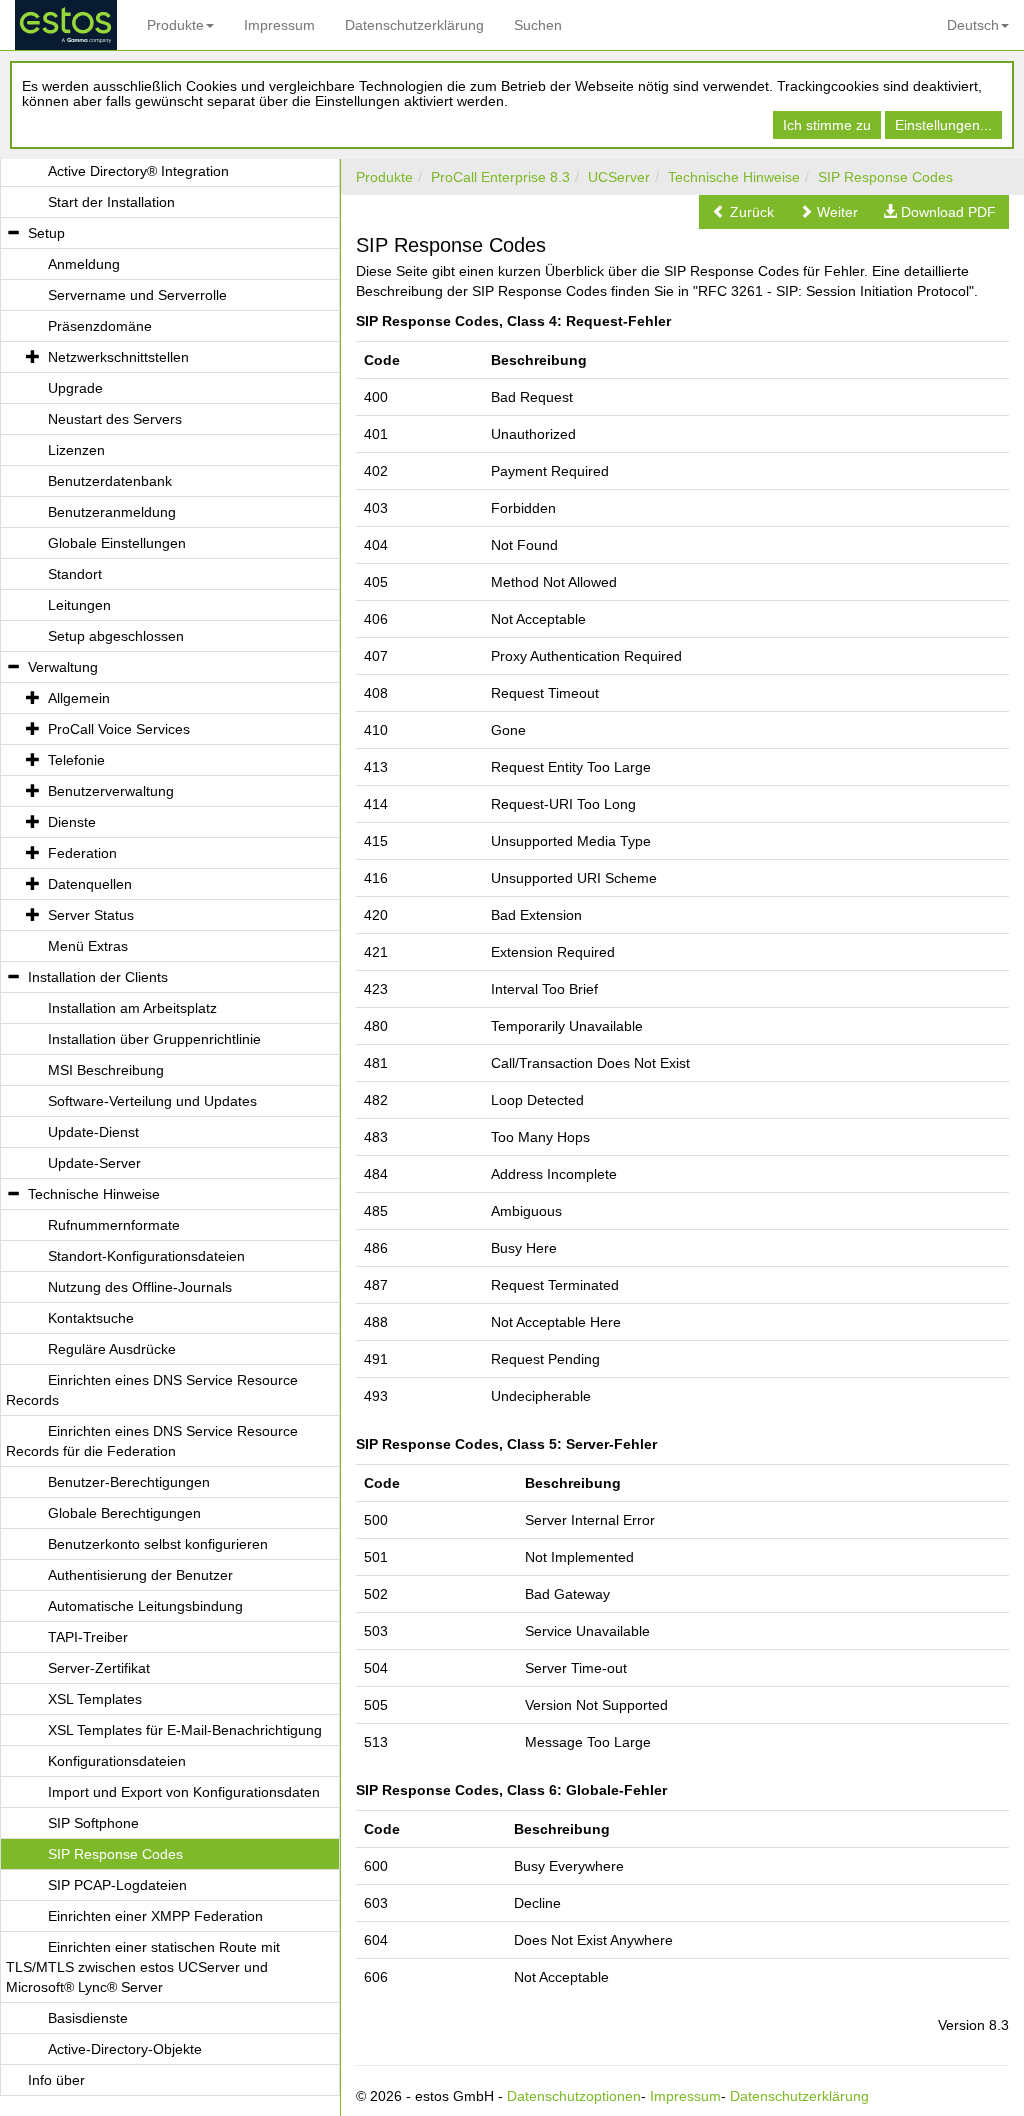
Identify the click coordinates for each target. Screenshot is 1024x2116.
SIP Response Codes (885, 177)
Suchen (538, 25)
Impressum (279, 25)
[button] (743, 212)
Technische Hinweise (734, 177)
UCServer (619, 177)
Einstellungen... (943, 125)
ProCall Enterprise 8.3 (500, 177)
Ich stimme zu (827, 125)
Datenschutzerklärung (414, 25)
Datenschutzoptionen (574, 2096)
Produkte (175, 25)
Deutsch (973, 25)
